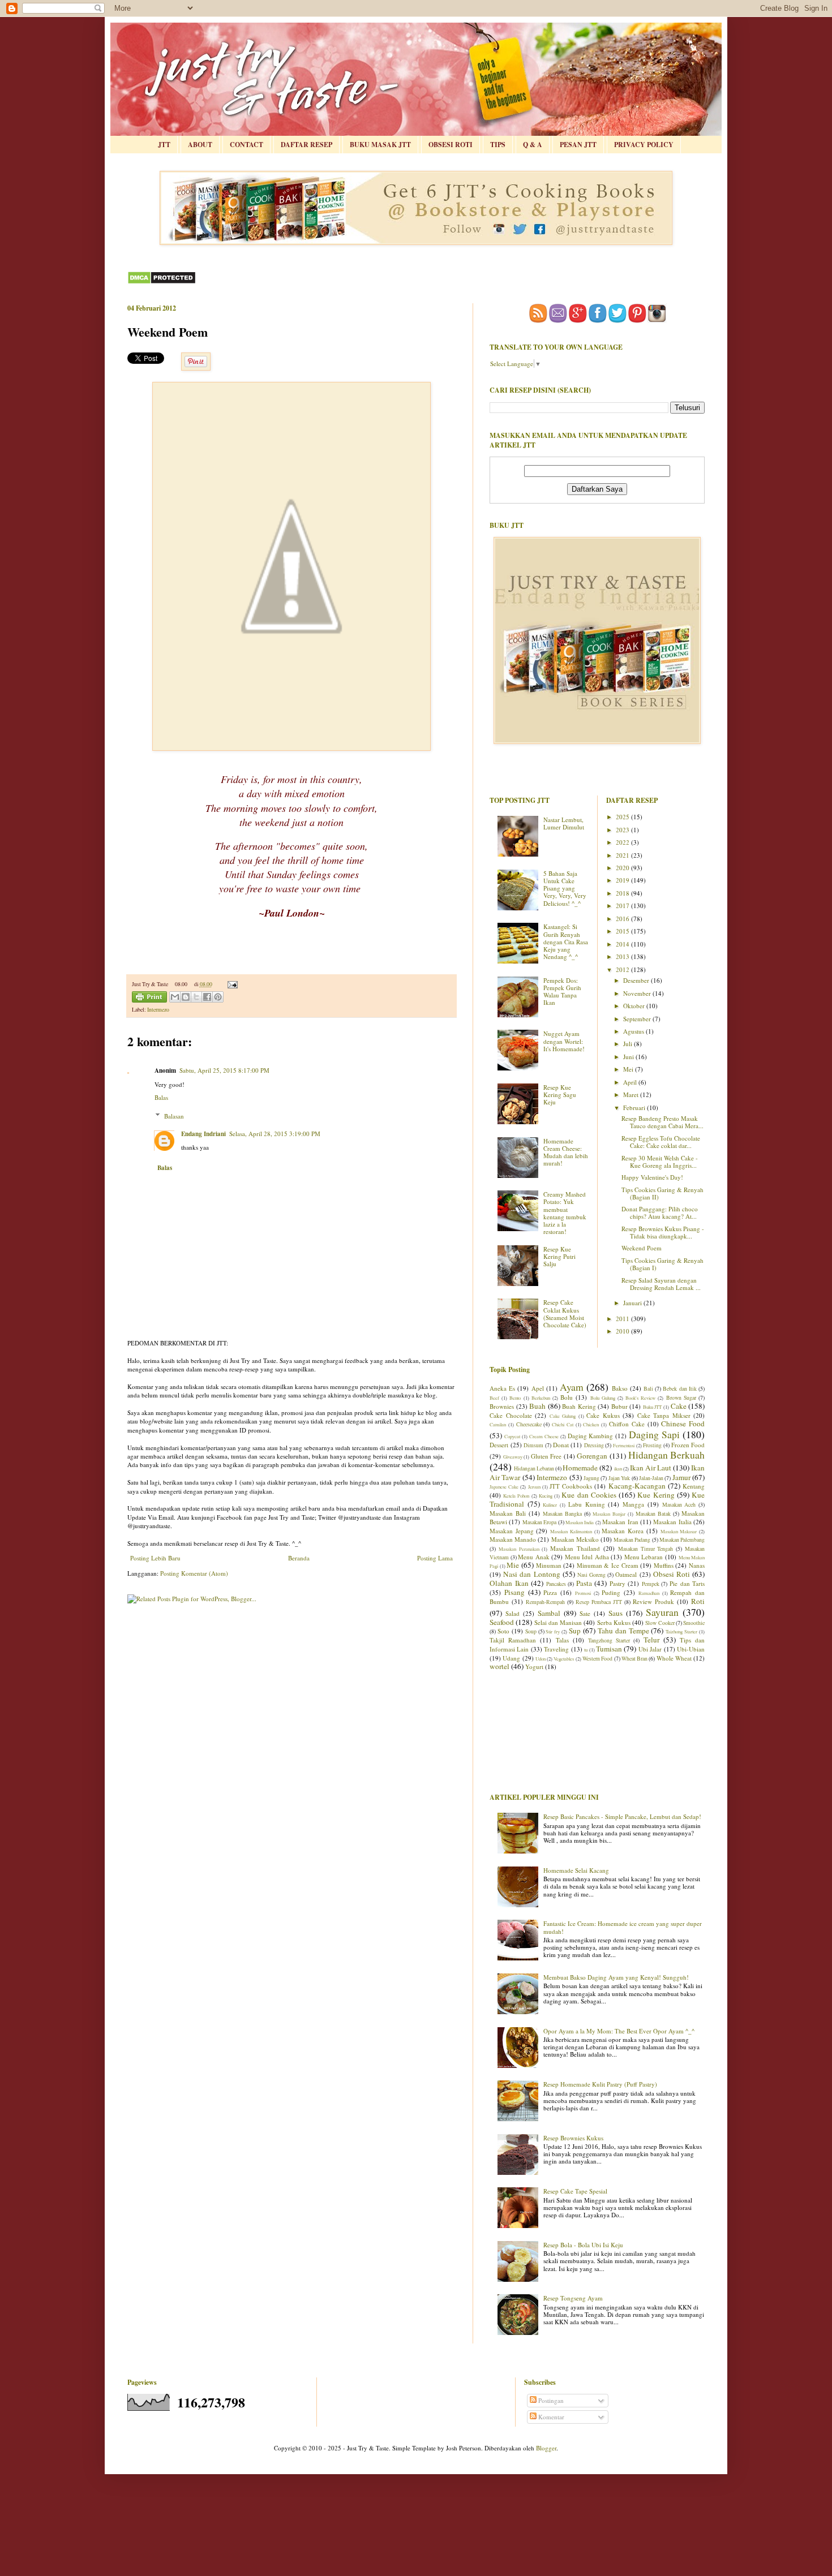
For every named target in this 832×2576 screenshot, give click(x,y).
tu (586, 1650)
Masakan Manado (513, 1539)
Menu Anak (534, 1557)
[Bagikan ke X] (196, 997)
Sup (575, 1631)
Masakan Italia (672, 1522)
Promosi (583, 1593)
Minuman (549, 1565)
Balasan (174, 1115)
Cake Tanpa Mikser (664, 1415)
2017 (623, 906)
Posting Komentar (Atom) (194, 1573)
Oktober (635, 1006)
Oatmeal (626, 1574)
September (638, 1019)
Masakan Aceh (679, 1505)
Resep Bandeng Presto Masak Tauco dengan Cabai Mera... (662, 1122)
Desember (637, 980)
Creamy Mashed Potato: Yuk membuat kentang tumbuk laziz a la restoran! (565, 1213)
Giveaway (513, 1457)
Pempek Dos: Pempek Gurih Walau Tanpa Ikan (562, 992)
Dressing (594, 1445)
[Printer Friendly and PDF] (149, 998)
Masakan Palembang (682, 1540)
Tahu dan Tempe (623, 1631)
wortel (499, 1666)
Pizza (550, 1592)
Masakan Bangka (562, 1514)
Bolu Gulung (603, 1398)
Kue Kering (656, 1495)
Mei (629, 1069)
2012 (623, 969)
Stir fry (553, 1631)
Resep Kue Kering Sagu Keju (560, 1095)
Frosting (652, 1445)
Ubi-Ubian (691, 1649)
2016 (623, 919)
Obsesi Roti (672, 1574)
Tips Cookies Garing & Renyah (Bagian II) (662, 1193)
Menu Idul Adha (587, 1557)
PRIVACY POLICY (644, 145)
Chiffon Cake (627, 1424)
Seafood (502, 1622)
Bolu (567, 1397)
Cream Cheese (544, 1436)
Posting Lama (435, 1558)
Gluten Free (546, 1456)
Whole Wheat (674, 1658)
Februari (635, 1108)
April (631, 1082)
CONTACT (246, 145)
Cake (679, 1406)
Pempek (651, 1584)
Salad (513, 1613)
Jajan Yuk (619, 1478)
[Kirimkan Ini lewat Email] (175, 997)
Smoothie (694, 1623)
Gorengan (592, 1456)
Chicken (591, 1424)
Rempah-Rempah (545, 1602)
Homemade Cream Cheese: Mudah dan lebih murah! (566, 1152)
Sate (585, 1613)
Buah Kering (579, 1406)
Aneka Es (502, 1388)
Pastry (617, 1583)
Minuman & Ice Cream (608, 1565)
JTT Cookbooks (571, 1486)
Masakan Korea (623, 1531)
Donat (561, 1445)
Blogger (546, 2448)
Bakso (620, 1388)
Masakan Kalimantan (571, 1531)
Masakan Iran (620, 1522)
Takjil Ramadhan (513, 1640)
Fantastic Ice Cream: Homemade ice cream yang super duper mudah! (623, 1927)
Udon (541, 1659)
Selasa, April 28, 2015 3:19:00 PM (275, 1134)
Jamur (681, 1477)
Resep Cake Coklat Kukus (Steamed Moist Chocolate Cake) (565, 1313)
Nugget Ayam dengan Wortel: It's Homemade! (564, 1041)
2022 (623, 842)
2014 (623, 944)
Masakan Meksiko (575, 1539)
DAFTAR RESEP (306, 145)
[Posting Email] (231, 984)
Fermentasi (624, 1445)
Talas (562, 1640)
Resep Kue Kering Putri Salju (559, 1256)
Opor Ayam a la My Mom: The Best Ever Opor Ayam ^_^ (619, 2031)
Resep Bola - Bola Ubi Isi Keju (583, 2245)
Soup (531, 1631)
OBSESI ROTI (451, 145)
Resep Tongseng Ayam (573, 2298)
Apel (538, 1388)
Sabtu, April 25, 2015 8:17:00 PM (224, 1070)
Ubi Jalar (650, 1649)
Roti (698, 1601)
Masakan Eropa (539, 1522)
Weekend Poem (642, 1248)
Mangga (633, 1504)
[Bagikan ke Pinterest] (218, 997)
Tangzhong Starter (609, 1640)
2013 (623, 956)
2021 (623, 855)
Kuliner (550, 1505)
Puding (611, 1592)
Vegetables (564, 1659)
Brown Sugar (681, 1398)
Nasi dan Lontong (531, 1574)
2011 (623, 1319)
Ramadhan (649, 1593)
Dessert (499, 1445)
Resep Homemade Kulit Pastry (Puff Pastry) (600, 2084)
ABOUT (200, 145)
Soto (503, 1631)
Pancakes (556, 1584)
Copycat (512, 1436)
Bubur (619, 1406)
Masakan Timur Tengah (646, 1549)
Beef (494, 1398)
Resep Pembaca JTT (599, 1602)
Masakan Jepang (512, 1531)
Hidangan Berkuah (667, 1455)
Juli (629, 1044)
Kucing (546, 1496)
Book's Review (640, 1398)
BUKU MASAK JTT (380, 145)
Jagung (591, 1478)
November (638, 993)
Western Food (597, 1659)
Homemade (580, 1468)
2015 (623, 931)
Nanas (697, 1565)
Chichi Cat (563, 1424)
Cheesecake (529, 1424)
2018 (623, 893)
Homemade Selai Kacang (576, 1870)
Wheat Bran (634, 1659)
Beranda (299, 1558)
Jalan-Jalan (651, 1478)
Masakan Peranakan (519, 1549)
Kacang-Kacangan (637, 1486)
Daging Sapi (654, 1434)
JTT (164, 145)
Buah (537, 1406)
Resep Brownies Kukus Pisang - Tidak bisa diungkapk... (663, 1232)
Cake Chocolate (511, 1415)
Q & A (533, 145)
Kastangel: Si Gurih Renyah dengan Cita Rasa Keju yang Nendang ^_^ (566, 941)
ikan (618, 1468)
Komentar (550, 2417)
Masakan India (580, 1522)
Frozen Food (688, 1445)
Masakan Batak (653, 1514)
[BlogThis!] (186, 997)
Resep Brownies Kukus (573, 2138)
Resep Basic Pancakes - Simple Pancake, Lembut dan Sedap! (622, 1816)
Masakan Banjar (609, 1514)
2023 (623, 830)
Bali (648, 1389)
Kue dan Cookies (589, 1495)
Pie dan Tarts (687, 1583)
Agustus (634, 1031)
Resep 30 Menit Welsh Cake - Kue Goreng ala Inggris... (660, 1162)
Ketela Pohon (516, 1496)
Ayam (572, 1387)
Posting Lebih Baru (155, 1558)
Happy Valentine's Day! (652, 1177)
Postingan (550, 2400)
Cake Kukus (603, 1415)
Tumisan (609, 1649)
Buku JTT (653, 1407)
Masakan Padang (632, 1540)
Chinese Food (683, 1424)
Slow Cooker (660, 1623)
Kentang (694, 1486)
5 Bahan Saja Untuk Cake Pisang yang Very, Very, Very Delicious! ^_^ (565, 888)
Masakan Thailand (575, 1548)
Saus (616, 1613)
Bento (515, 1398)
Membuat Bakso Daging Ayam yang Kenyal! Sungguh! (616, 1977)
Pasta (584, 1583)
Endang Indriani (203, 1134)
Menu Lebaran (644, 1557)
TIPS (498, 145)
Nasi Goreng (591, 1575)
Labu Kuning (587, 1504)
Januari (633, 1303)
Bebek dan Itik (679, 1389)
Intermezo (158, 1010)
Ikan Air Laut (651, 1468)
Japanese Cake (504, 1487)
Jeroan (534, 1487)
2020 (623, 868)
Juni (629, 1057)
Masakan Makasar (679, 1531)
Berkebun (541, 1398)
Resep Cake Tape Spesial (575, 2191)
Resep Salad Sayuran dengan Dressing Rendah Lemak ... (661, 1284)
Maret (632, 1095)
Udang (511, 1658)
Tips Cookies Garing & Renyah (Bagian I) (662, 1264)
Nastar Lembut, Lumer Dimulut (564, 823)
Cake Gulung (563, 1416)
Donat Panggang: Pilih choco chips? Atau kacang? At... (660, 1212)
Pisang (514, 1592)
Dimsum (533, 1445)
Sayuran (662, 1612)
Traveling (556, 1649)
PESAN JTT (578, 145)
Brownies (502, 1406)
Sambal (549, 1613)
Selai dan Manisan (558, 1622)
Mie (513, 1565)
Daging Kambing (591, 1436)
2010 (623, 1331)
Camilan (498, 1424)
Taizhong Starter (681, 1631)
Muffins (664, 1565)
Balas (161, 1097)
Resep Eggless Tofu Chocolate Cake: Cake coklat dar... (661, 1142)
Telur (651, 1640)
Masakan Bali (508, 1513)
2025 (623, 817)
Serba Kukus (614, 1622)
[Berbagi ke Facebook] (207, 997)
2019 (623, 880)
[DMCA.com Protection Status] (162, 282)
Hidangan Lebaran (534, 1468)
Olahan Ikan (509, 1583)
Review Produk (653, 1601)
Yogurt (534, 1667)
